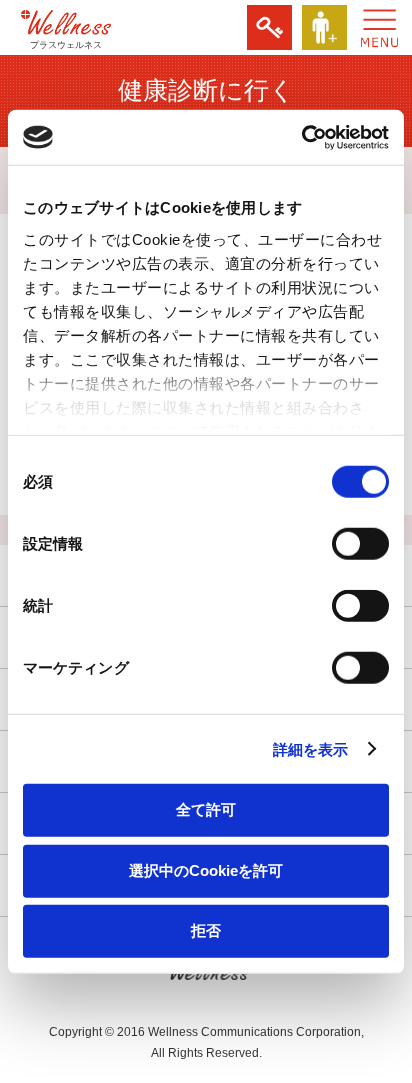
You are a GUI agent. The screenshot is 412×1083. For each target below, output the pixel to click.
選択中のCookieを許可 (206, 869)
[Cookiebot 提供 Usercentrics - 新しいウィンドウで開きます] (301, 137)
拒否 (206, 930)
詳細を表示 (311, 748)
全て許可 (206, 809)
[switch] (360, 544)
